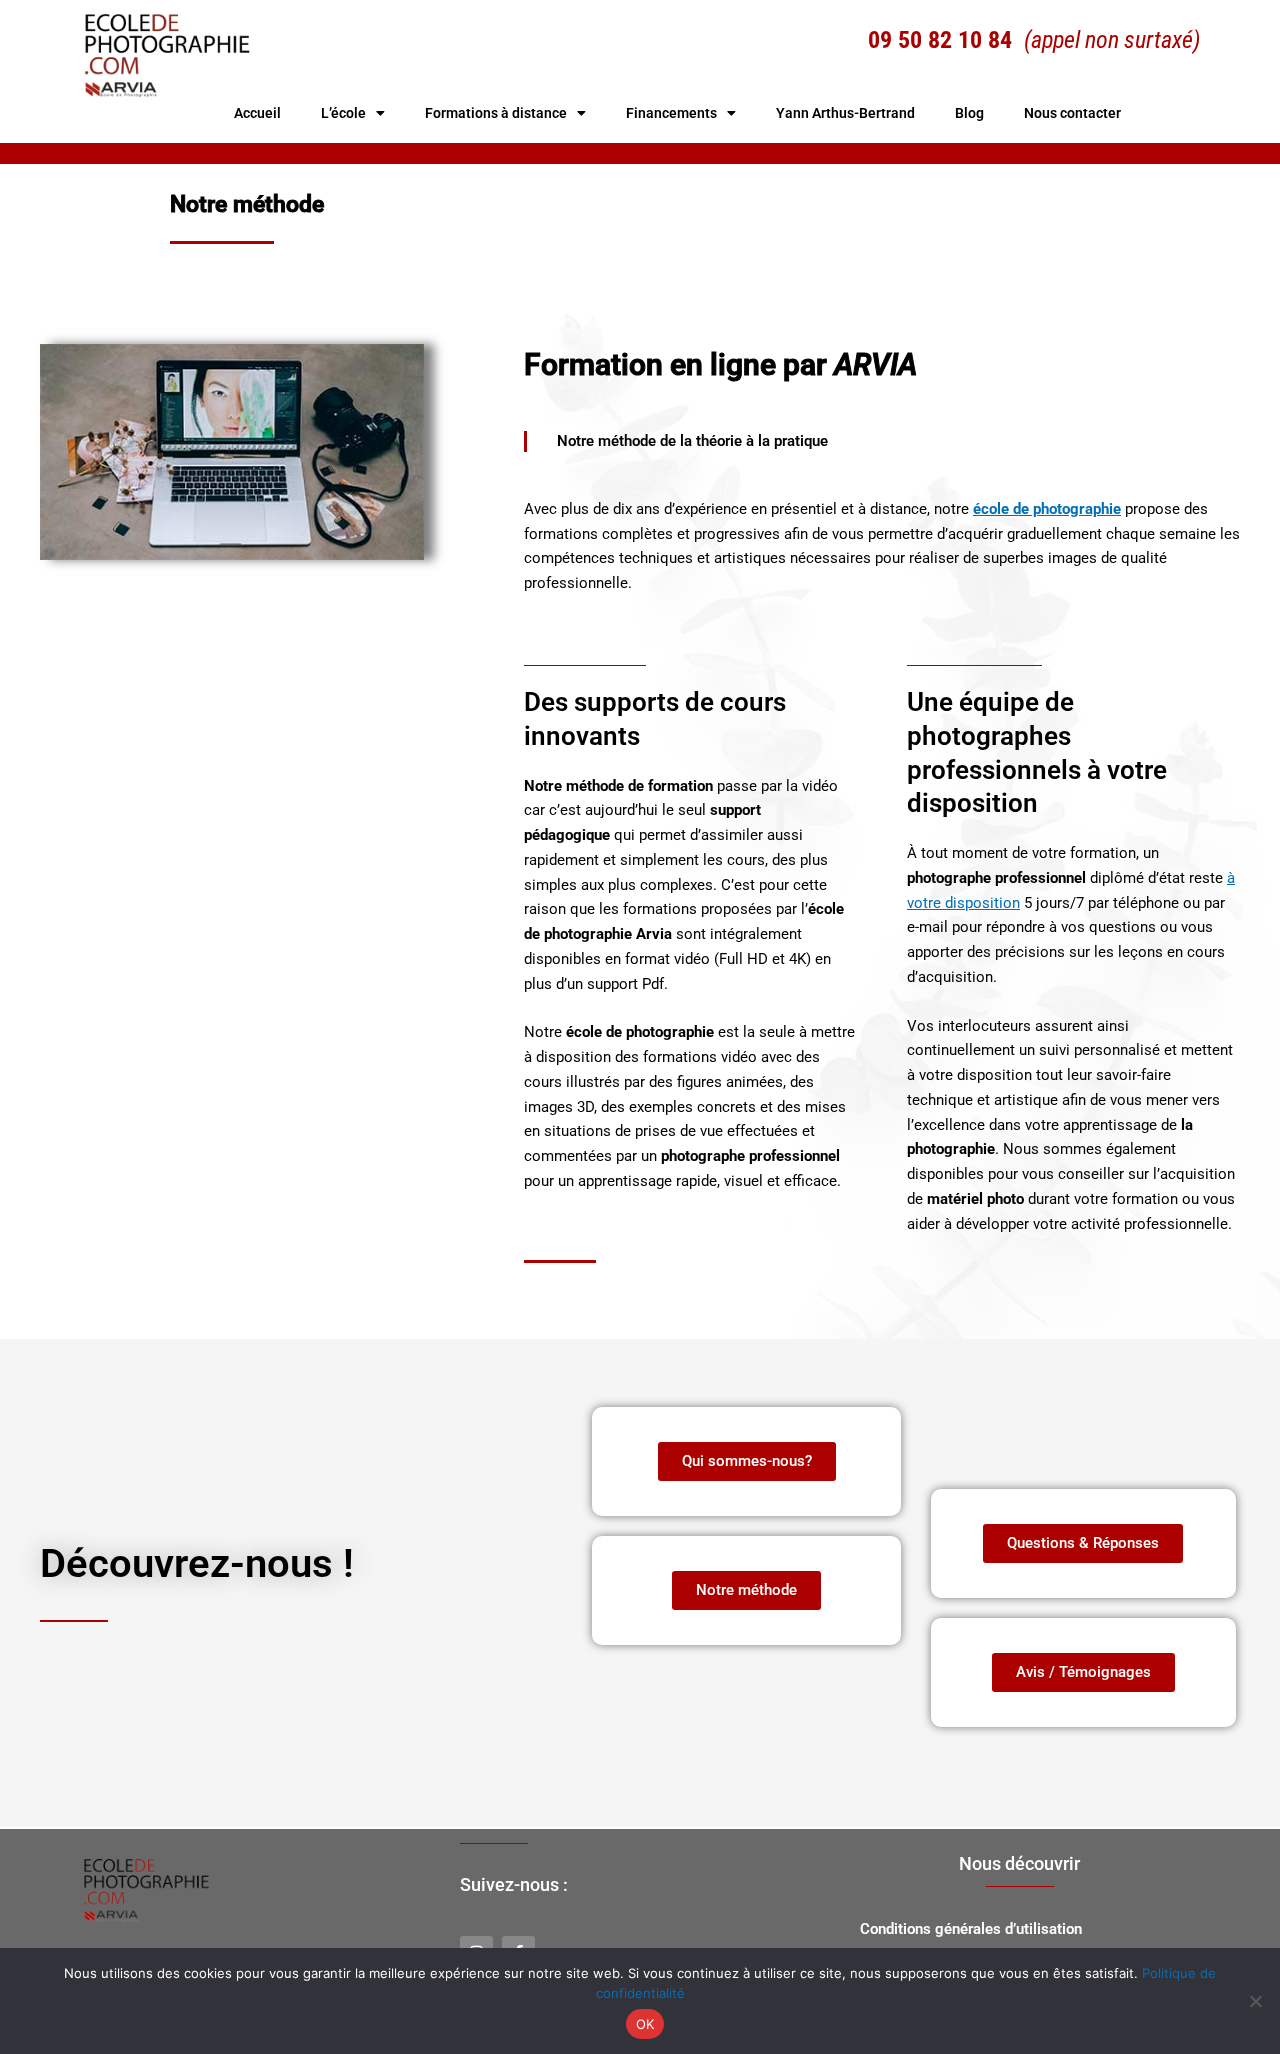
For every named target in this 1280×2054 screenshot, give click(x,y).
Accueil (257, 113)
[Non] (1255, 2001)
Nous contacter (1072, 113)
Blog (969, 113)
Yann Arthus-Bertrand (845, 113)
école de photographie (1047, 509)
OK (645, 2024)
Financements (671, 113)
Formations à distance (496, 113)
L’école (343, 113)
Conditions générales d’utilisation (971, 1929)
